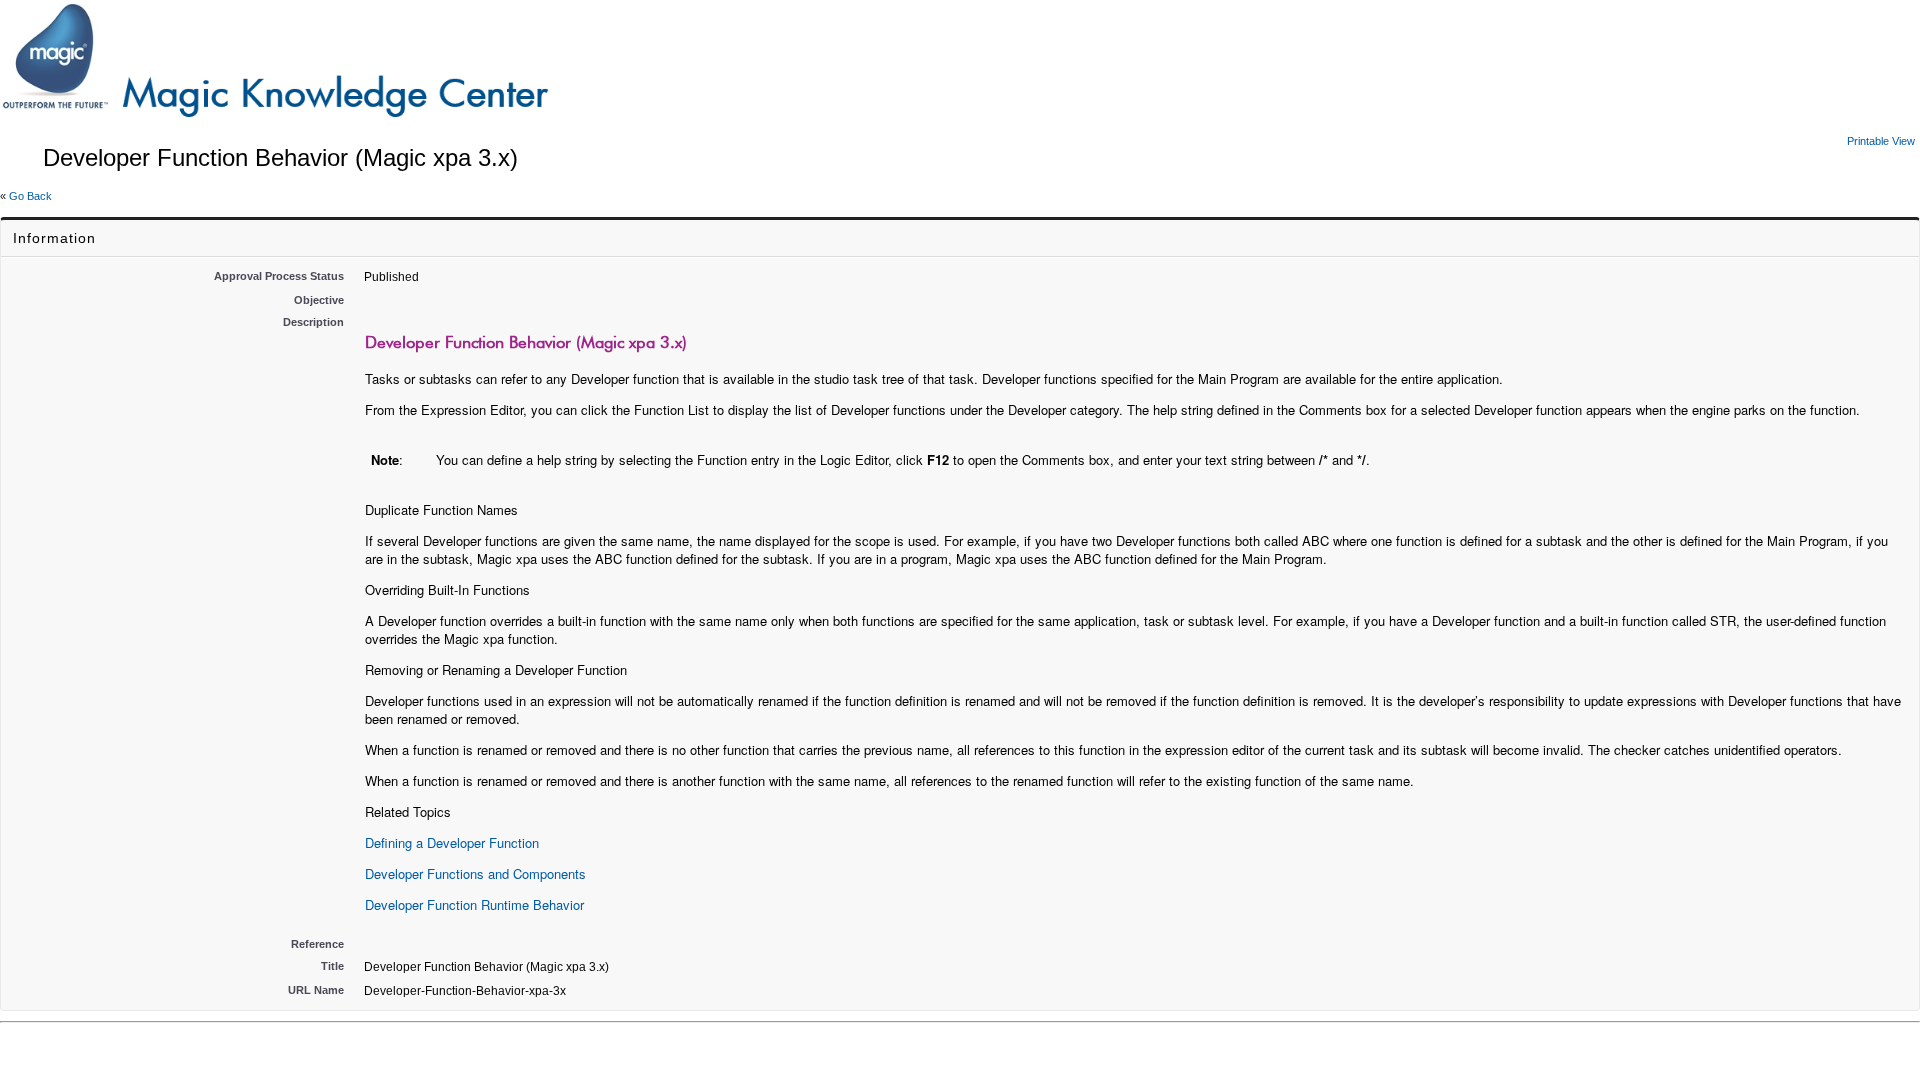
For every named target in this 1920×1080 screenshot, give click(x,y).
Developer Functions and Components (475, 873)
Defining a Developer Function (452, 842)
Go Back (30, 196)
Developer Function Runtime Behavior (474, 904)
